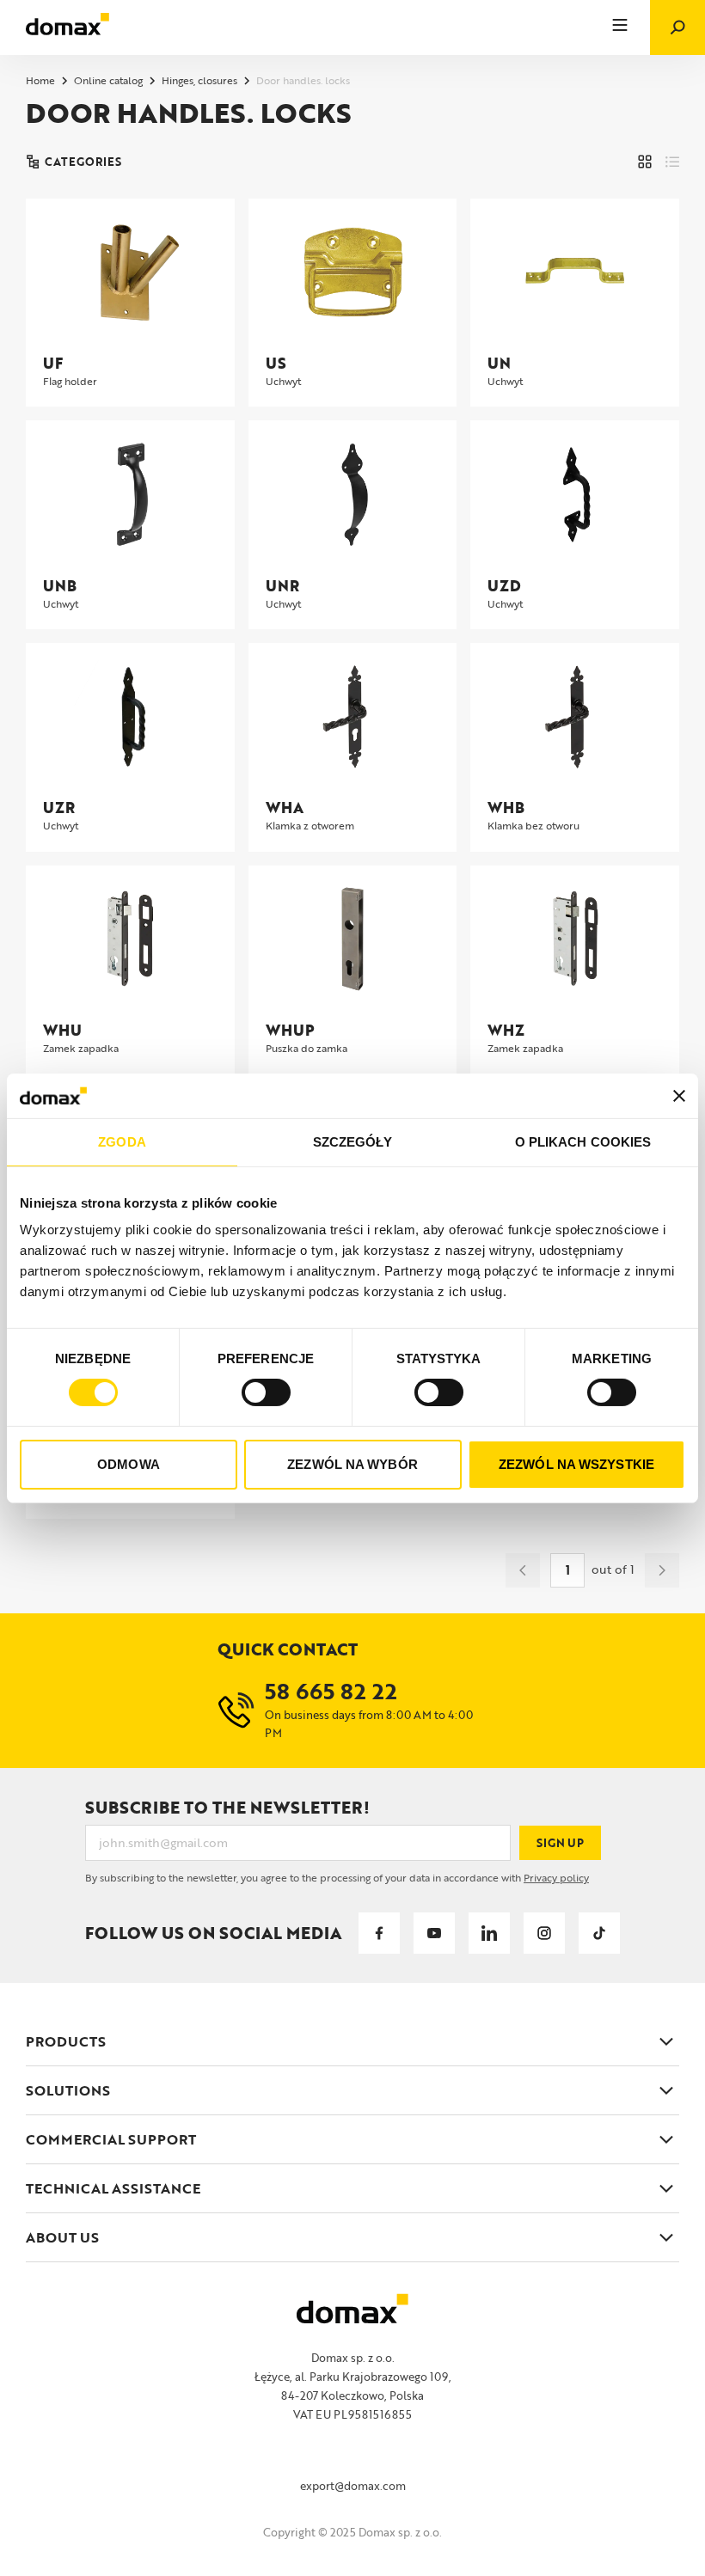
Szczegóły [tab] (353, 1142)
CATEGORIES (83, 162)
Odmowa (129, 1464)
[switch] (266, 1392)
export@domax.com (353, 2486)
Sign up (560, 1843)
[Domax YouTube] (434, 1933)
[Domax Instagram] (544, 1933)
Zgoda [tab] (122, 1142)
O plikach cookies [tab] (583, 1142)
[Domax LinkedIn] (489, 1933)
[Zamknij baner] (679, 1096)
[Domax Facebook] (379, 1933)
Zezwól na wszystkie (576, 1464)
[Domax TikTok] (599, 1933)
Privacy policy (556, 1877)
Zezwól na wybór (352, 1464)
